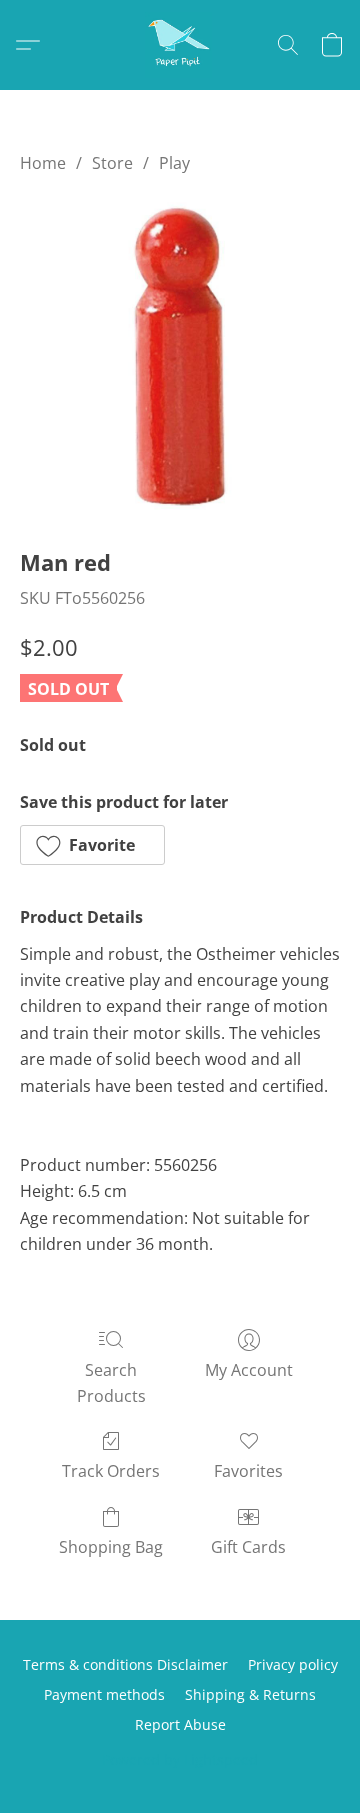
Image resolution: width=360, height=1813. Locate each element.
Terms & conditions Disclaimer (125, 1664)
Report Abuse (180, 1724)
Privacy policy (293, 1664)
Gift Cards (248, 1547)
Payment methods (104, 1694)
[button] (180, 45)
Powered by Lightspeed (180, 1759)
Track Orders (111, 1471)
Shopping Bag (111, 1547)
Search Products (111, 1383)
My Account (249, 1370)
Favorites (248, 1471)
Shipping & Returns (250, 1694)
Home (43, 163)
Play (174, 163)
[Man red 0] (180, 356)
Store (112, 163)
